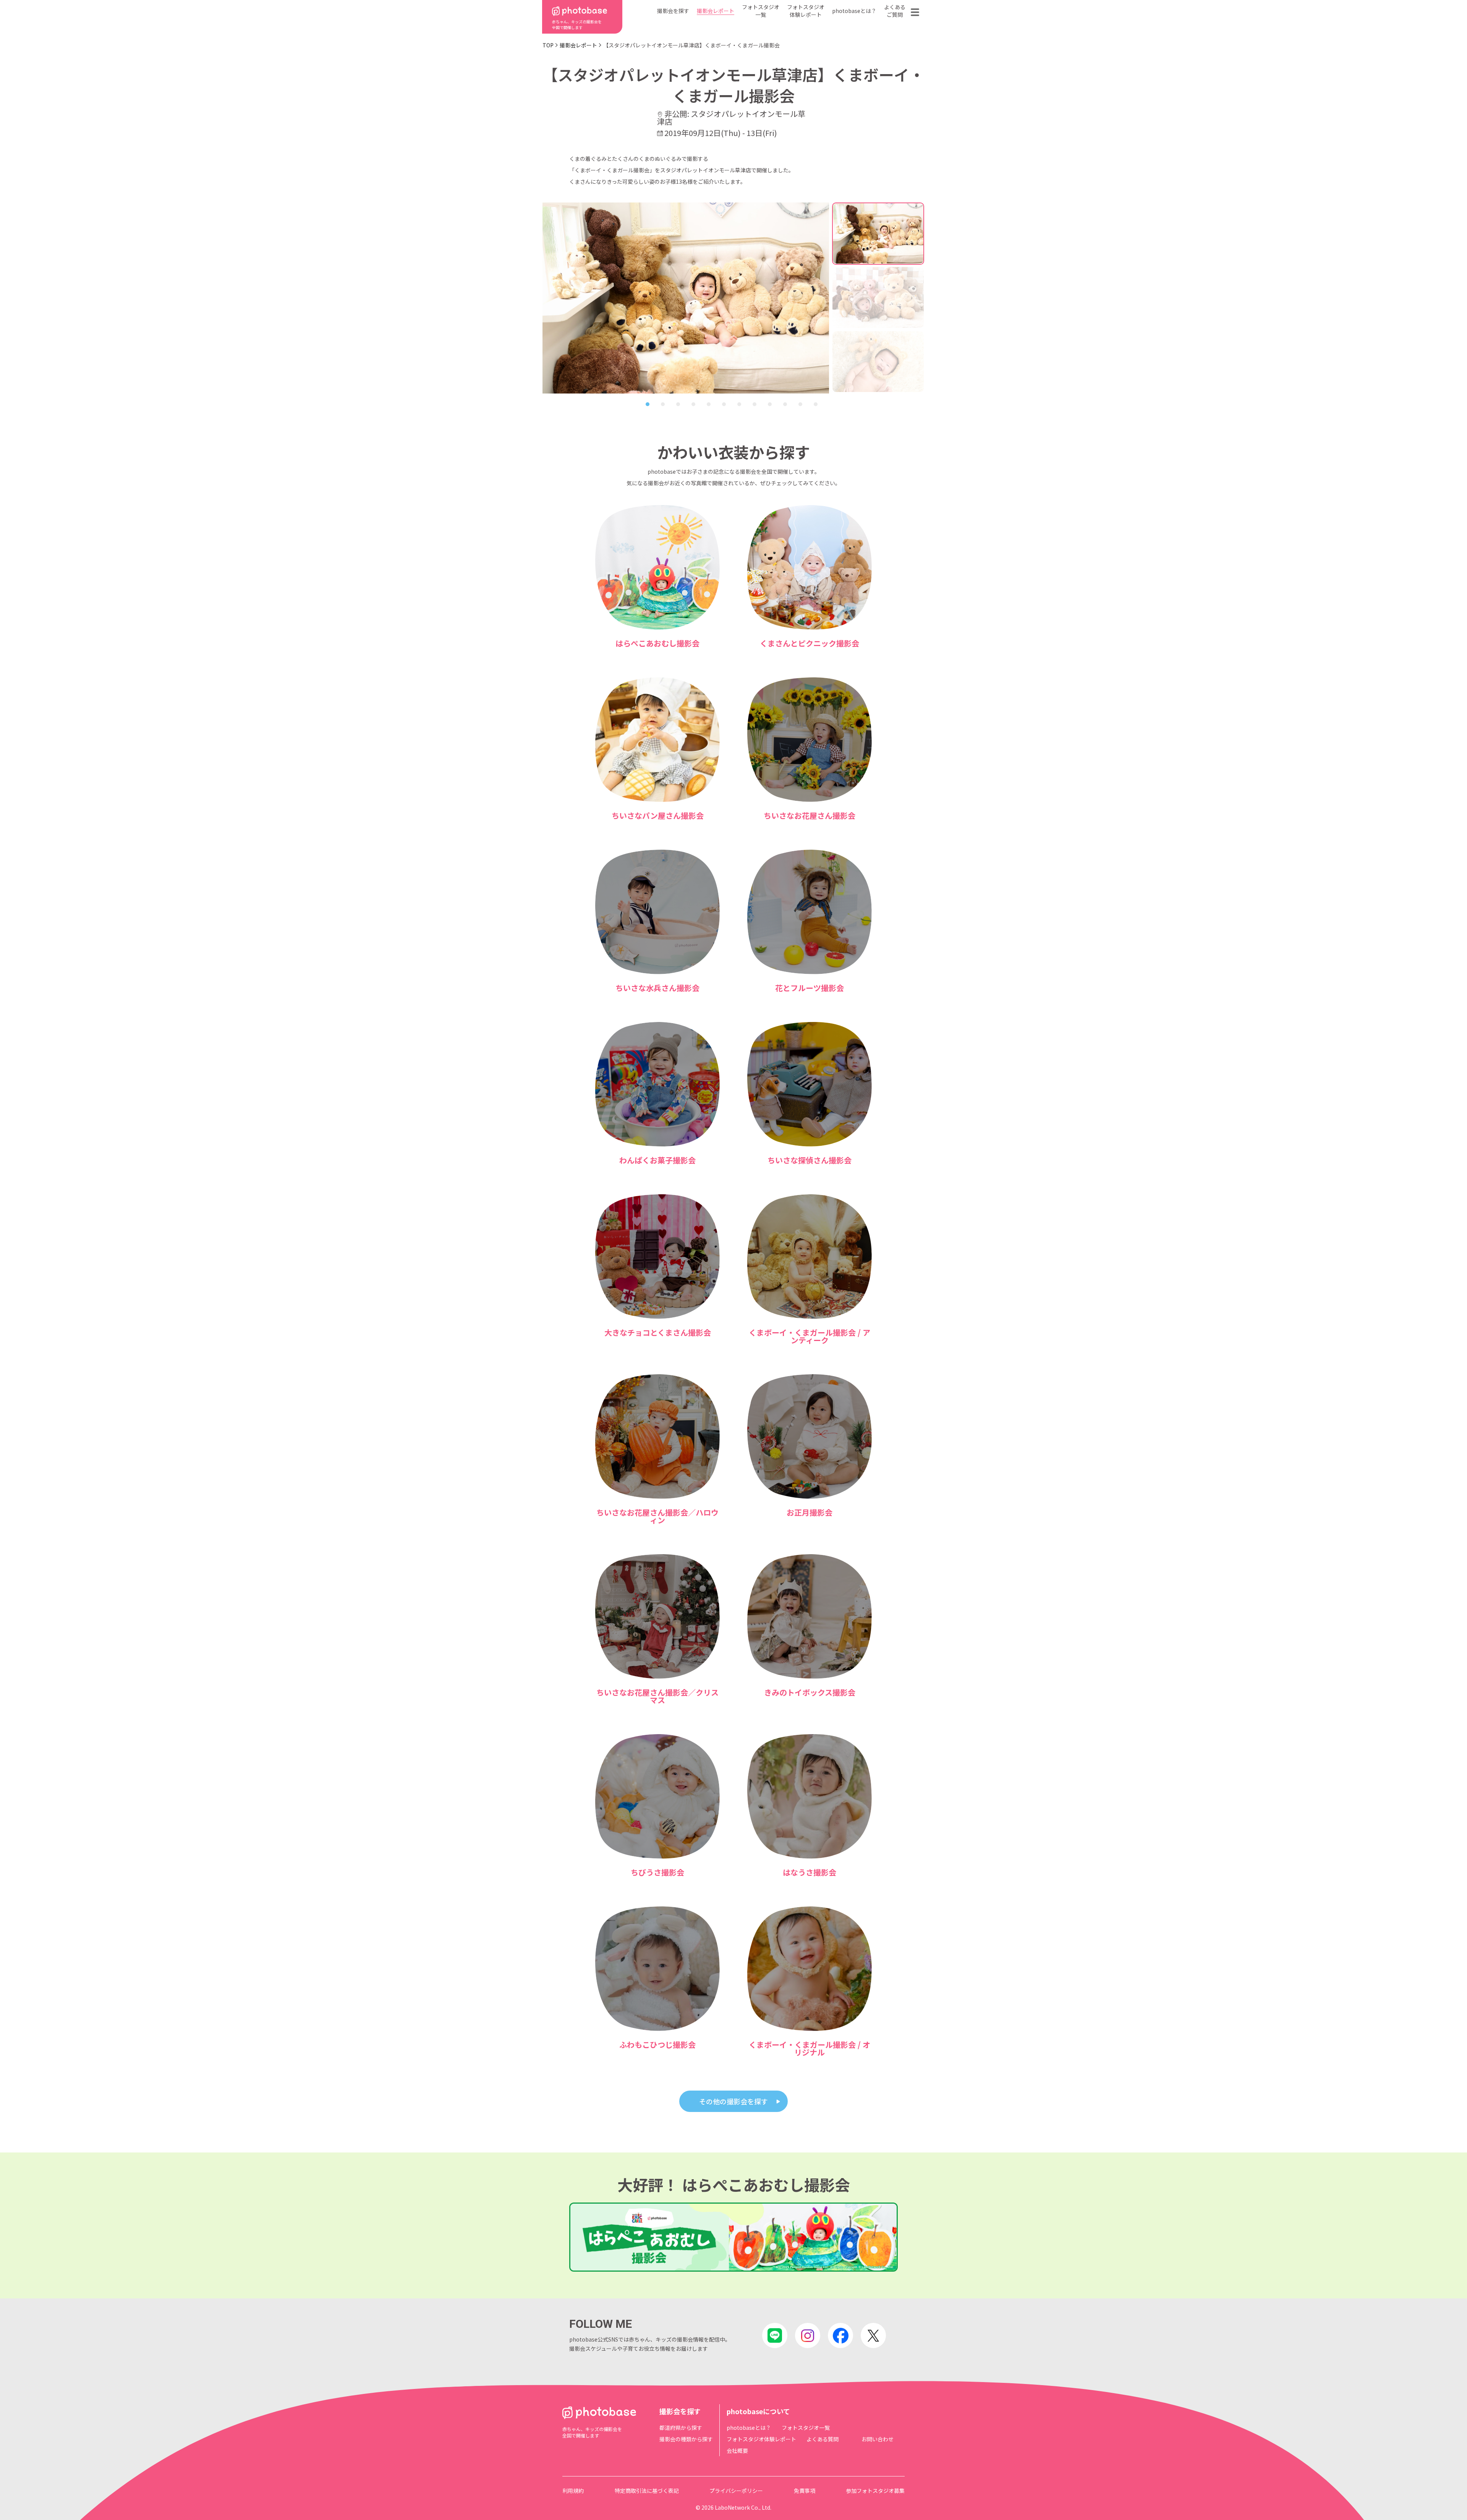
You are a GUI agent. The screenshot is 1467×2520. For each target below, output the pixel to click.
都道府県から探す (681, 2428)
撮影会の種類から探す (686, 2439)
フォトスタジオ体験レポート (806, 11)
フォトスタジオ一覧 (761, 11)
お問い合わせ (878, 2439)
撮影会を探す (673, 11)
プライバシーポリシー (736, 2491)
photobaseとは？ (854, 11)
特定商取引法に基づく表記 (647, 2491)
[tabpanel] (686, 298)
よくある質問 (823, 2439)
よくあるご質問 (895, 11)
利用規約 (573, 2491)
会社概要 (737, 2450)
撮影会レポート (716, 11)
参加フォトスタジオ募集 (875, 2491)
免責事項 (805, 2491)
